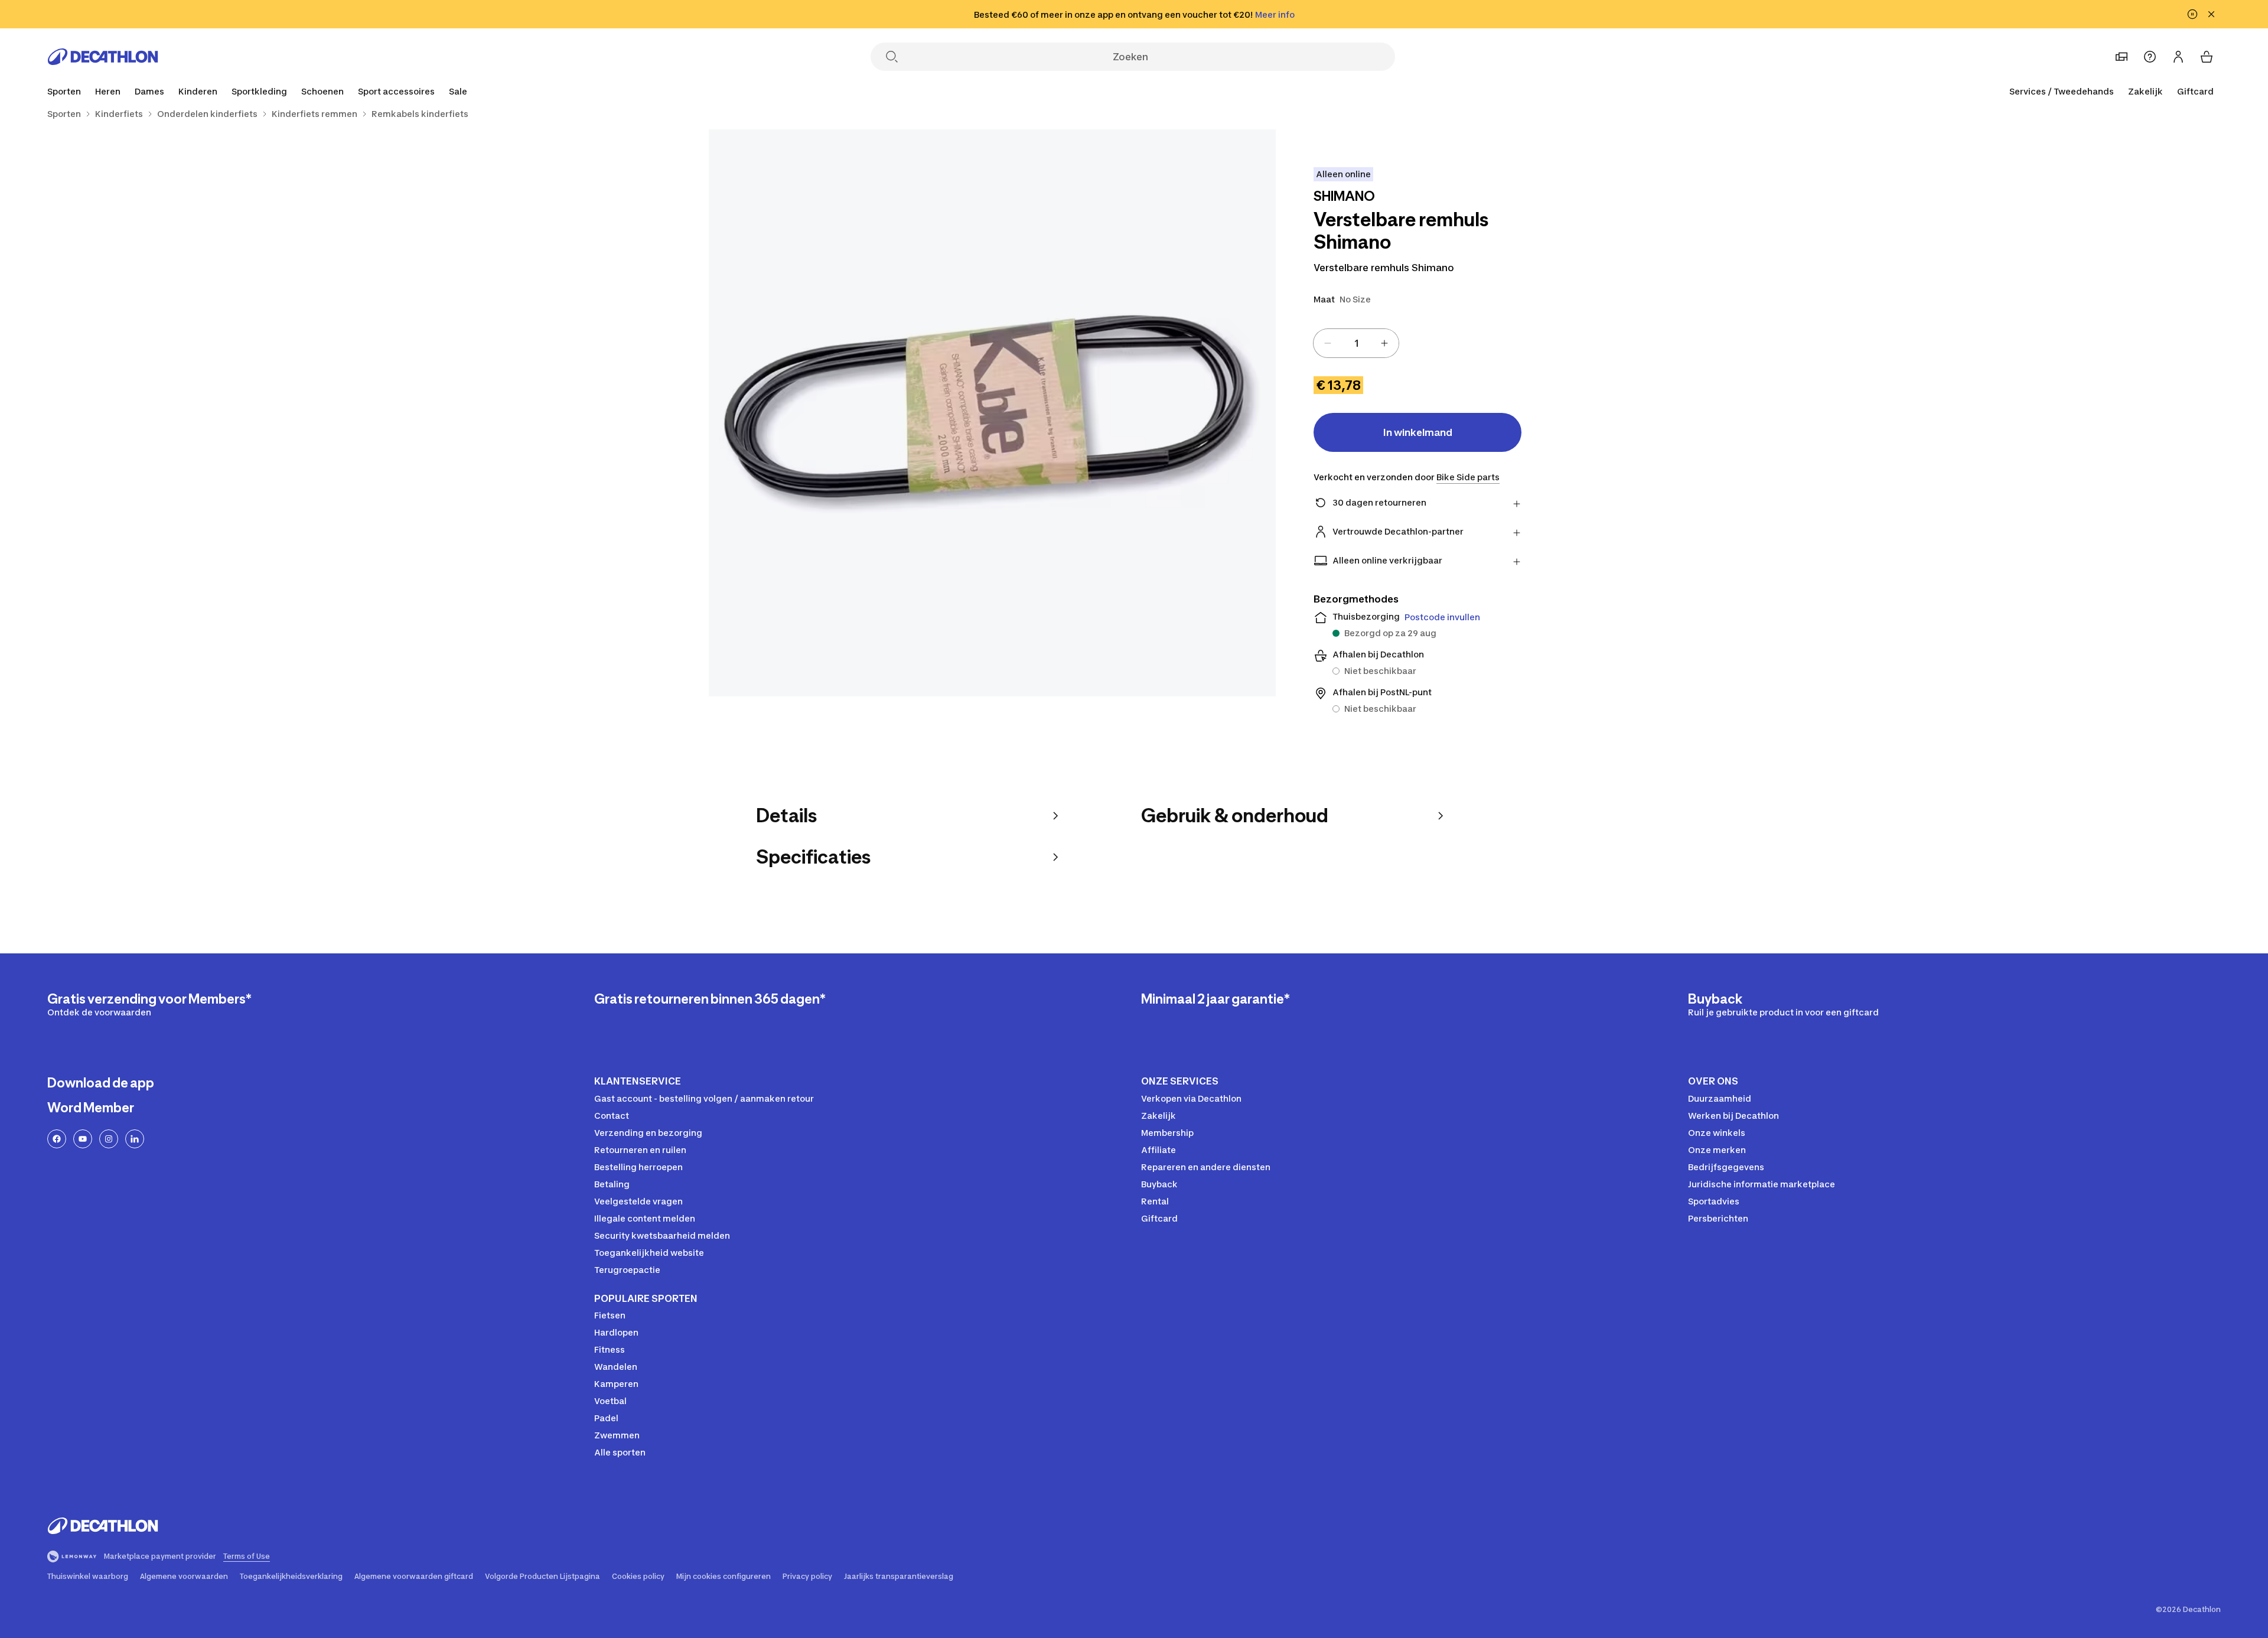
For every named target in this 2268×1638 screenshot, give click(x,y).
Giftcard (2195, 91)
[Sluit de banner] (2211, 14)
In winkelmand (1418, 432)
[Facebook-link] (57, 1139)
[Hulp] (2150, 57)
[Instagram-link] (109, 1139)
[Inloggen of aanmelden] (2178, 57)
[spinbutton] (1356, 343)
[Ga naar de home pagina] (103, 57)
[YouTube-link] (83, 1139)
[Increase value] (1384, 343)
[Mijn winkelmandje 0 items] (2207, 57)
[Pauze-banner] (2192, 14)
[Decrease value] (1328, 343)
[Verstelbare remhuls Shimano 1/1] (992, 413)
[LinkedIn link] (135, 1139)
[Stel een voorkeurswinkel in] (2122, 57)
